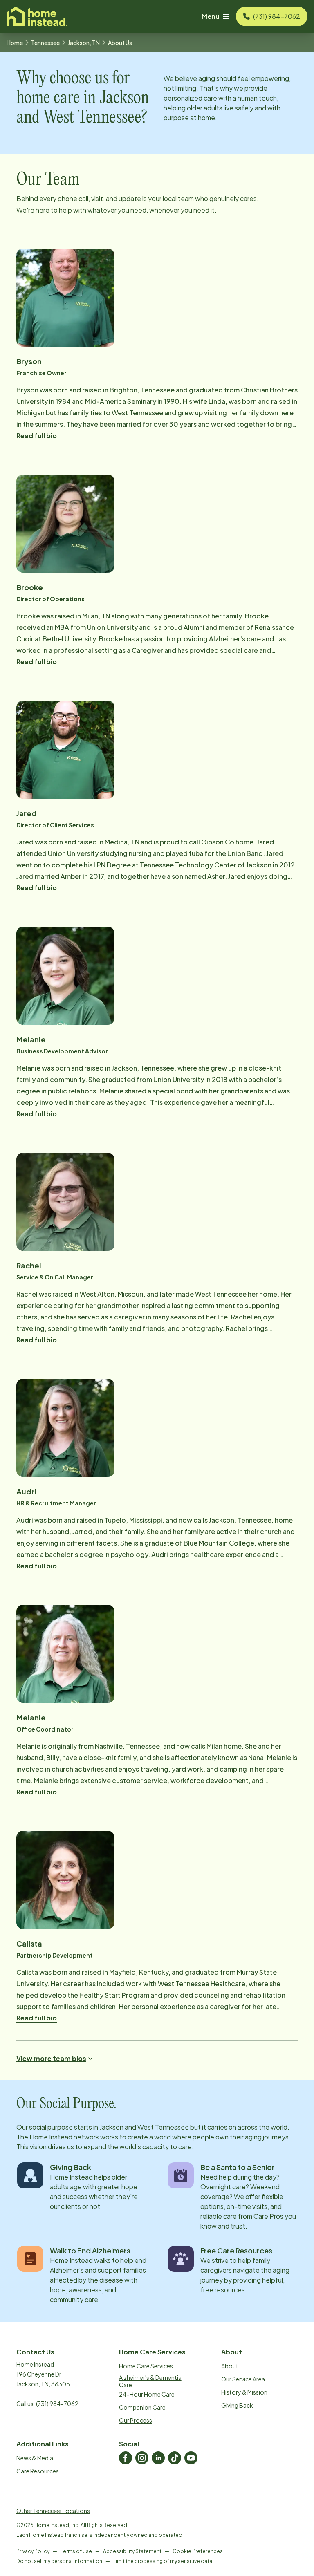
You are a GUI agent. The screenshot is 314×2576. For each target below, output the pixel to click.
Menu (211, 16)
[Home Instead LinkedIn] (158, 2458)
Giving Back (237, 2405)
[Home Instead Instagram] (142, 2458)
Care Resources (38, 2471)
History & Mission (244, 2392)
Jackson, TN (84, 43)
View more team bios (51, 2058)
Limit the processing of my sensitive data (163, 2561)
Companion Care (142, 2407)
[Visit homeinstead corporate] (37, 16)
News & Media (35, 2458)
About (230, 2366)
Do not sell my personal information (59, 2561)
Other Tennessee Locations (53, 2511)
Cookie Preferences (198, 2551)
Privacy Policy (33, 2551)
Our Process (136, 2420)
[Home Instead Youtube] (191, 2458)
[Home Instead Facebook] (126, 2458)
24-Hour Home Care (147, 2394)
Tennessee (45, 43)
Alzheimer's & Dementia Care (150, 2381)
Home (15, 43)
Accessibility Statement (132, 2551)
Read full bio (37, 436)
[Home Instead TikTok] (175, 2458)
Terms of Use (76, 2551)
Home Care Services (146, 2366)
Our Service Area (243, 2379)
